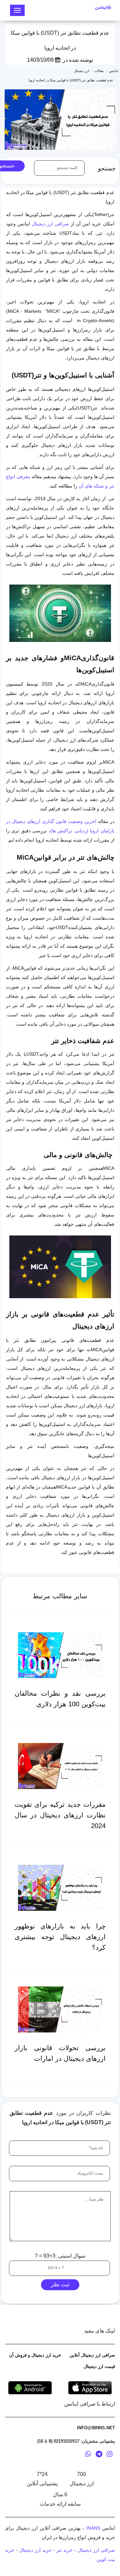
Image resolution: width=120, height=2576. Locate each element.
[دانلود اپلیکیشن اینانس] (30, 2387)
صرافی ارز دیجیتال (50, 224)
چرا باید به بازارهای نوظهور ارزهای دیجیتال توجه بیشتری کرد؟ (60, 1937)
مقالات (99, 71)
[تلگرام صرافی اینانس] (99, 2455)
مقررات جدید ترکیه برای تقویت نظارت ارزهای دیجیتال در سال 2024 (60, 1815)
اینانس (114, 71)
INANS (93, 2528)
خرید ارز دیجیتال (35, 2550)
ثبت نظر (60, 2284)
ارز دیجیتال (81, 71)
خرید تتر (64, 2550)
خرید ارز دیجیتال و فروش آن (35, 2355)
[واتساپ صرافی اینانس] (88, 2455)
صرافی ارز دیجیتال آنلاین (92, 2355)
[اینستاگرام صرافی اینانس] (109, 2455)
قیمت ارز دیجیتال (99, 2366)
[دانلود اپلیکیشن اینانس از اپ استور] (90, 2387)
